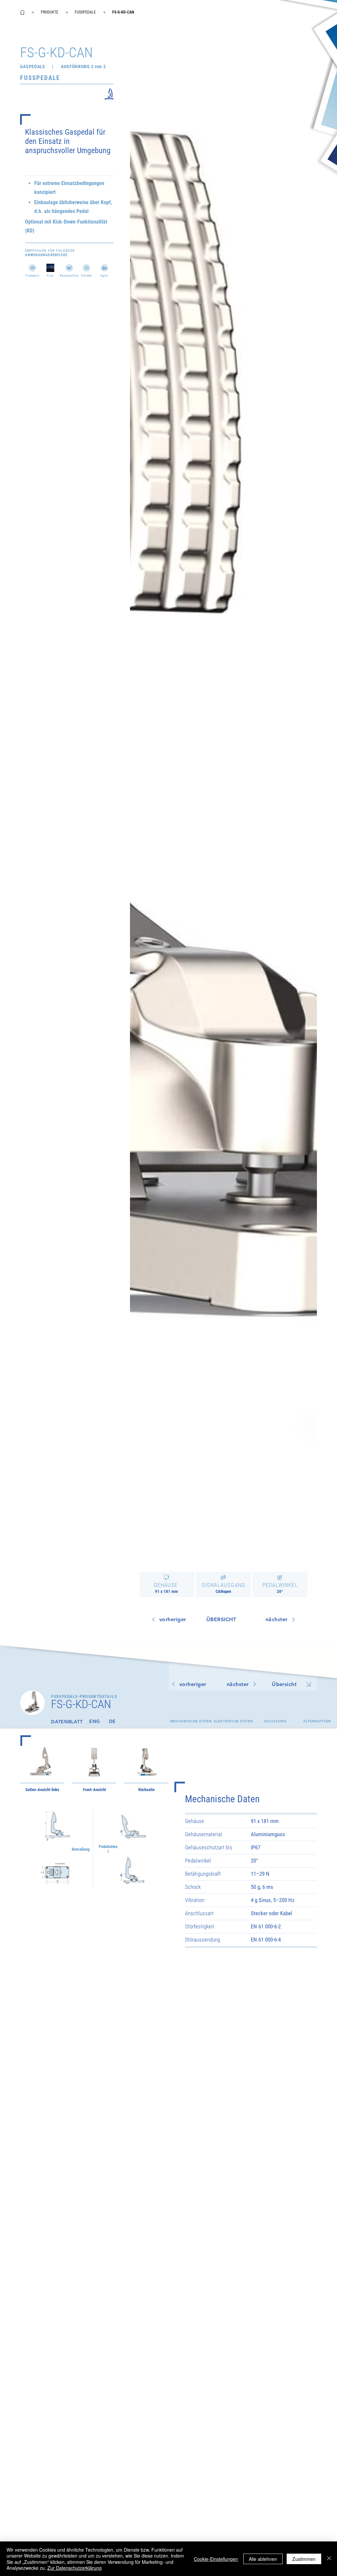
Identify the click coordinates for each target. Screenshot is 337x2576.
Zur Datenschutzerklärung (75, 2568)
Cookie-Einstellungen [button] (216, 2559)
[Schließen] (329, 2559)
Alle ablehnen (263, 2559)
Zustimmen (304, 2559)
